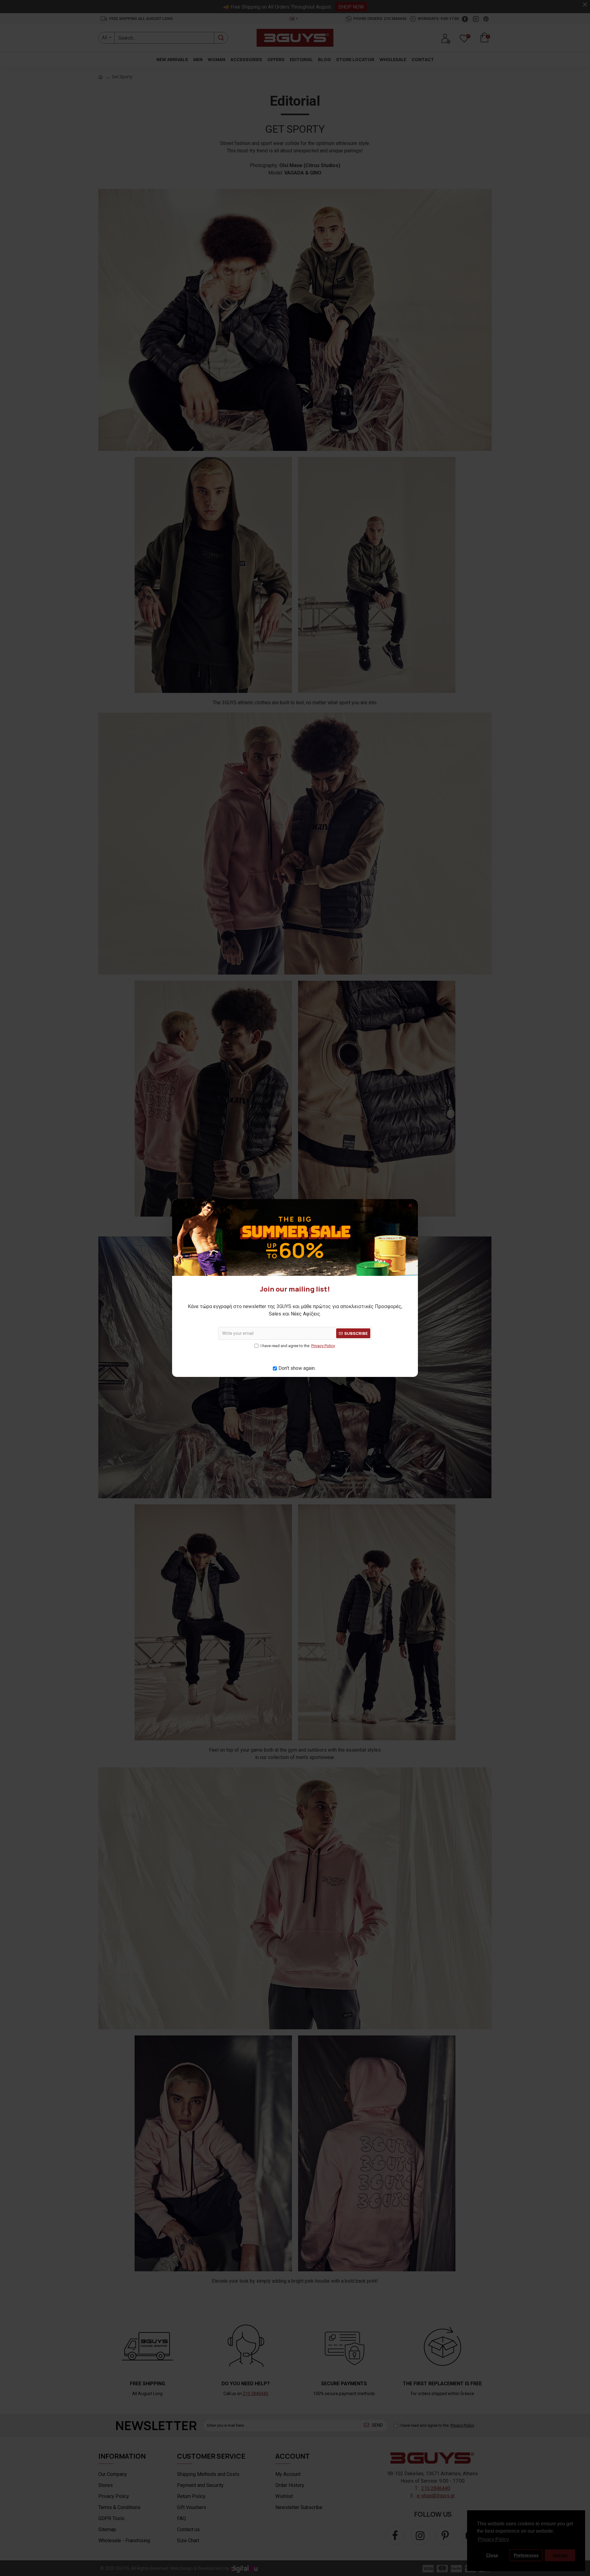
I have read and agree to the (298, 1346)
